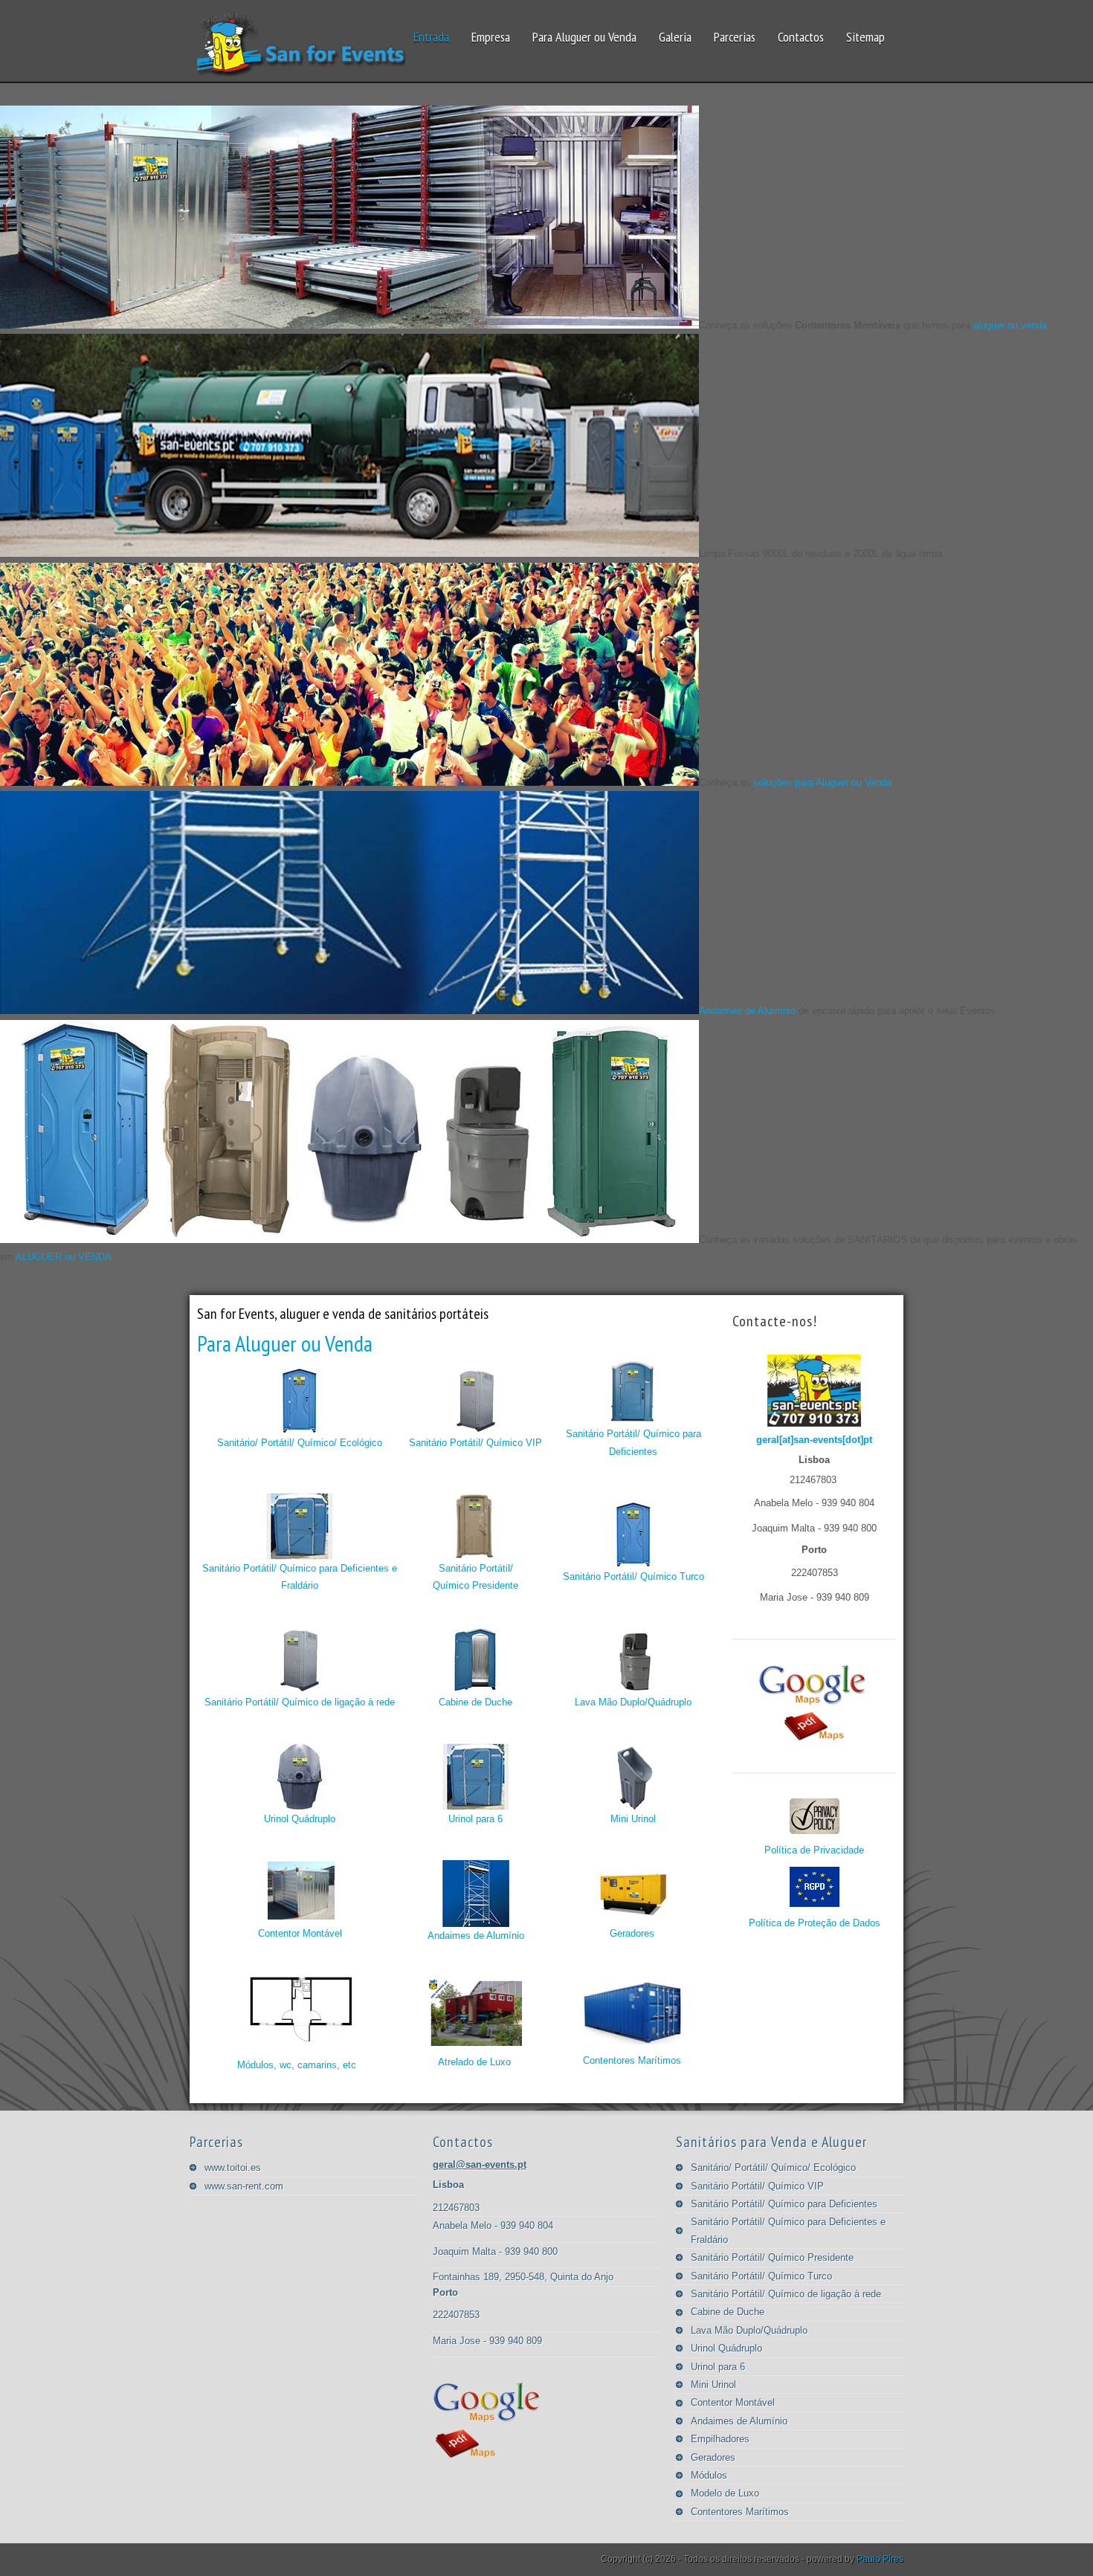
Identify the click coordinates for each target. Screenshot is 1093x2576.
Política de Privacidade (814, 1850)
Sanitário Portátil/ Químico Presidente (475, 1577)
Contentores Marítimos (632, 2060)
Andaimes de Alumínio (747, 1011)
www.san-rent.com (244, 2186)
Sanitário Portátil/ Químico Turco (633, 1576)
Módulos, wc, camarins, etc (297, 2065)
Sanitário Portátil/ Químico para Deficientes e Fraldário (300, 1577)
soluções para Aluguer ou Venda (822, 782)
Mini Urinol (633, 1819)
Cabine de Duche (475, 1702)
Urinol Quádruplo (300, 1819)
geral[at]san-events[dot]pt (814, 1440)
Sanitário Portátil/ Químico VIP (475, 1443)
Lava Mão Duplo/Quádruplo (633, 1702)
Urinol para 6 (475, 1819)
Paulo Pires (880, 2559)
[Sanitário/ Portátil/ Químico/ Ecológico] (300, 1431)
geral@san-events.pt (480, 2165)
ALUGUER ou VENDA (64, 1257)
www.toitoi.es (233, 2167)
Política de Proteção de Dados (815, 1923)
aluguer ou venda (1010, 325)
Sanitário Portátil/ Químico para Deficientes (633, 1442)
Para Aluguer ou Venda (285, 1343)
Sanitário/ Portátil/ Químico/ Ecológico (300, 1443)
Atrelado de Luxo (474, 2062)
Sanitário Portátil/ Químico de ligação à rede (300, 1702)
